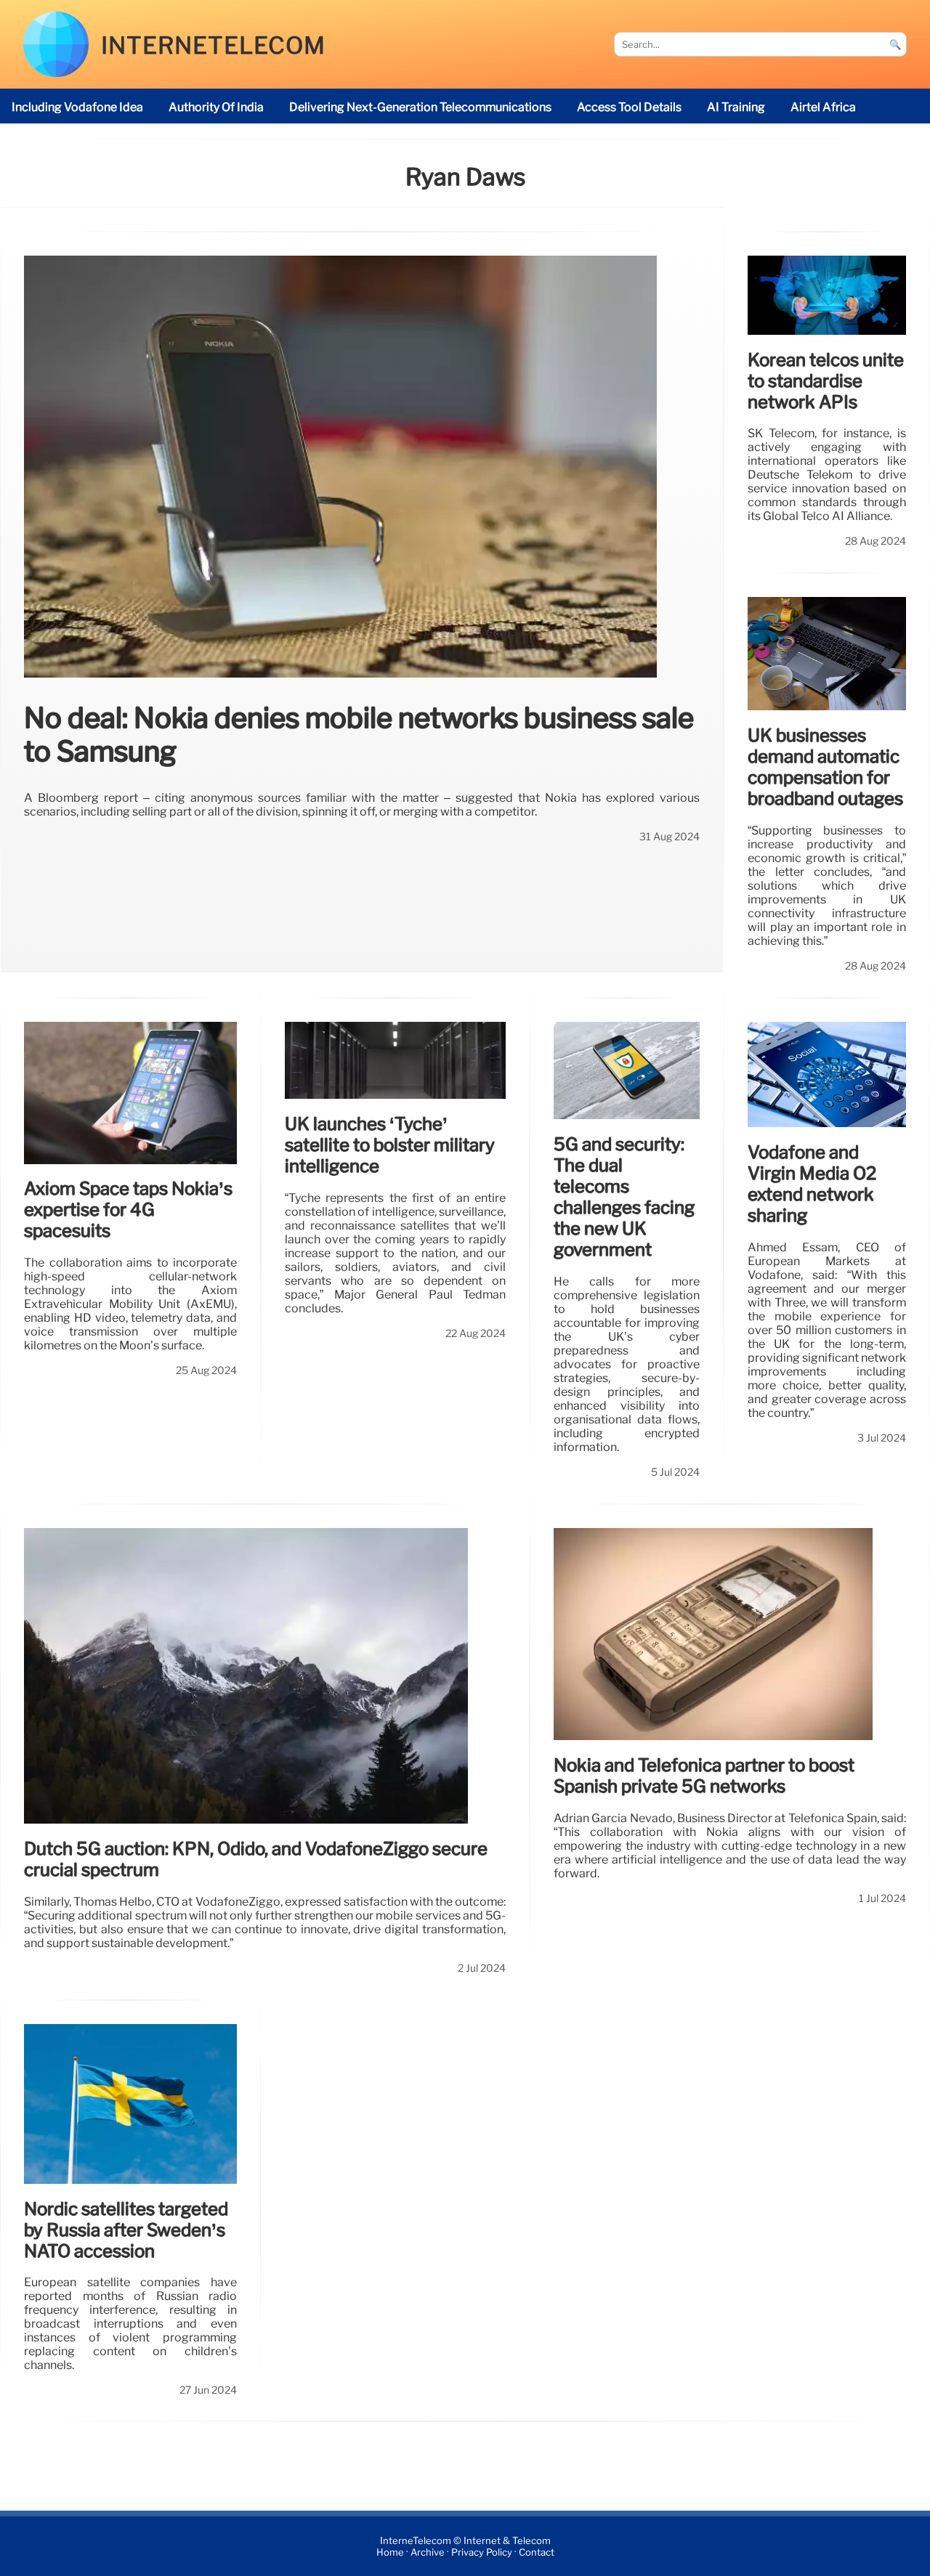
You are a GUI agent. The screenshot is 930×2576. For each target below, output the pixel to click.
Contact (537, 2552)
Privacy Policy (482, 2552)
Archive (428, 2552)
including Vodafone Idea (77, 107)
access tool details (629, 107)
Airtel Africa (823, 107)
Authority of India (216, 107)
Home (390, 2552)
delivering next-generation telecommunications (420, 107)
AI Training (736, 107)
